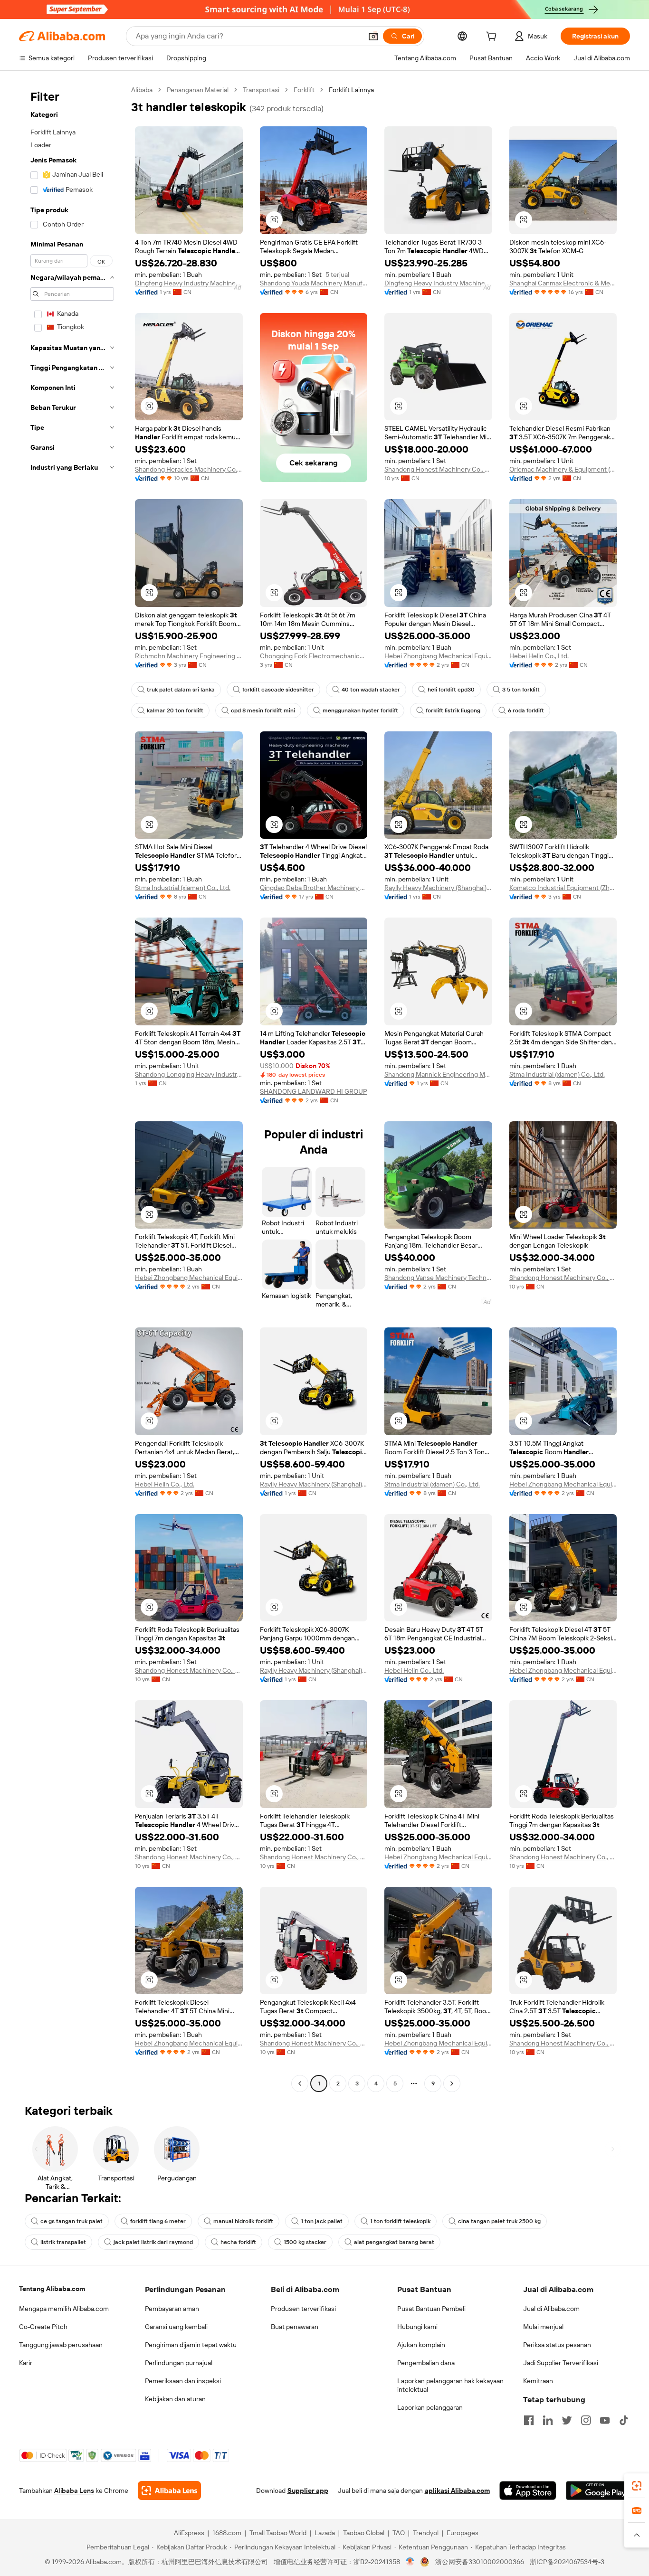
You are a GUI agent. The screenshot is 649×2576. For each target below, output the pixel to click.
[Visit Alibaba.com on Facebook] (529, 2420)
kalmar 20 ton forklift (175, 710)
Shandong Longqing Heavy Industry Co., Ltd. (189, 1074)
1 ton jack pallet (322, 2221)
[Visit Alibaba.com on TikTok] (624, 2420)
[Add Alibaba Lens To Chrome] (169, 2491)
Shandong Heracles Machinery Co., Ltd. (189, 469)
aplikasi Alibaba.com (457, 2491)
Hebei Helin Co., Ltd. (539, 656)
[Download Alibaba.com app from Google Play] (598, 2491)
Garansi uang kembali (176, 2327)
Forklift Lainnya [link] (351, 90)
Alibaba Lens (74, 2491)
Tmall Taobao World (278, 2533)
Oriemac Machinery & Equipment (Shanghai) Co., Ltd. (563, 469)
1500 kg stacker (305, 2242)
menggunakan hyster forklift (360, 710)
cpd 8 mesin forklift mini (263, 710)
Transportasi (261, 90)
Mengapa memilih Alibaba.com (64, 2309)
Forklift (304, 90)
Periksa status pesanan (557, 2345)
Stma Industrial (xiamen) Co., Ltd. (183, 888)
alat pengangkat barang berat (394, 2242)
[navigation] (72, 1088)
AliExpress (189, 2533)
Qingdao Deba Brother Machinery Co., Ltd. (314, 888)
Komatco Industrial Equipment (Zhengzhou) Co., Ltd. (563, 888)
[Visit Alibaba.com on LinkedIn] (548, 2420)
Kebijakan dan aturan (175, 2399)
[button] (373, 36)
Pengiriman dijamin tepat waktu (191, 2345)
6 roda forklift (526, 710)
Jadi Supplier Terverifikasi (561, 2363)
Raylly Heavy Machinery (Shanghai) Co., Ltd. (438, 888)
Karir (26, 2363)
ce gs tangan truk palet (72, 2221)
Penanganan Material (198, 90)
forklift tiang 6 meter (158, 2221)
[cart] (493, 38)
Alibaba (142, 90)
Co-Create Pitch (43, 2327)
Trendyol (426, 2533)
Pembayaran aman (172, 2309)
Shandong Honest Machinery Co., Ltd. (438, 469)
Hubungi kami (417, 2327)
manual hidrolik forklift (243, 2221)
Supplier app (308, 2491)
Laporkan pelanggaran (430, 2407)
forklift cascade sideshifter (278, 690)
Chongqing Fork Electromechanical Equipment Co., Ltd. (314, 656)
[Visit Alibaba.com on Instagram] (586, 2420)
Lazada (325, 2533)
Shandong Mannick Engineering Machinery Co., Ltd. (438, 1074)
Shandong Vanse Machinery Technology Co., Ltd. (438, 1278)
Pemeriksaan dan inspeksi (183, 2381)
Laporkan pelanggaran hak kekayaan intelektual (450, 2385)
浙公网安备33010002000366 (480, 2562)
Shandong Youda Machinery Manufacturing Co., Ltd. (314, 283)
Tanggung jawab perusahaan (61, 2345)
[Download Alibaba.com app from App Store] (528, 2491)
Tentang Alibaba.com (52, 2289)
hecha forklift (238, 2242)
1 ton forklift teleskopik (400, 2221)
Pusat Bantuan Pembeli (431, 2309)
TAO (399, 2533)
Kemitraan (538, 2381)
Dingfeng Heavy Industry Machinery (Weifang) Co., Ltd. (189, 283)
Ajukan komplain (421, 2345)
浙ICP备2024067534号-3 (567, 2562)
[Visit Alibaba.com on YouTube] (605, 2420)
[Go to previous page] (300, 2084)
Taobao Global (364, 2533)
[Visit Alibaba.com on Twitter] (567, 2420)
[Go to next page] (452, 2084)
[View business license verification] (410, 2562)
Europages (463, 2533)
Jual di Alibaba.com (551, 2309)
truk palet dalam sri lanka (181, 690)
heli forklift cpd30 (451, 690)
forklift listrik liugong (453, 710)
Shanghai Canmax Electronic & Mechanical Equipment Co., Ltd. (563, 283)
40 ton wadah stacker (371, 690)
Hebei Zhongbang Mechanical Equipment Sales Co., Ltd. (438, 656)
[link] (637, 2486)
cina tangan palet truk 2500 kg (499, 2221)
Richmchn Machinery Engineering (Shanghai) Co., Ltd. (189, 656)
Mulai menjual (543, 2327)
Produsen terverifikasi (303, 2309)
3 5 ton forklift (521, 690)
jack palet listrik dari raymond (153, 2242)
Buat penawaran (295, 2327)
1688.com (227, 2533)
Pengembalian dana (426, 2363)
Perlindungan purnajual (179, 2363)
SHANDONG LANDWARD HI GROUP (314, 1091)
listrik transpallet (63, 2242)
